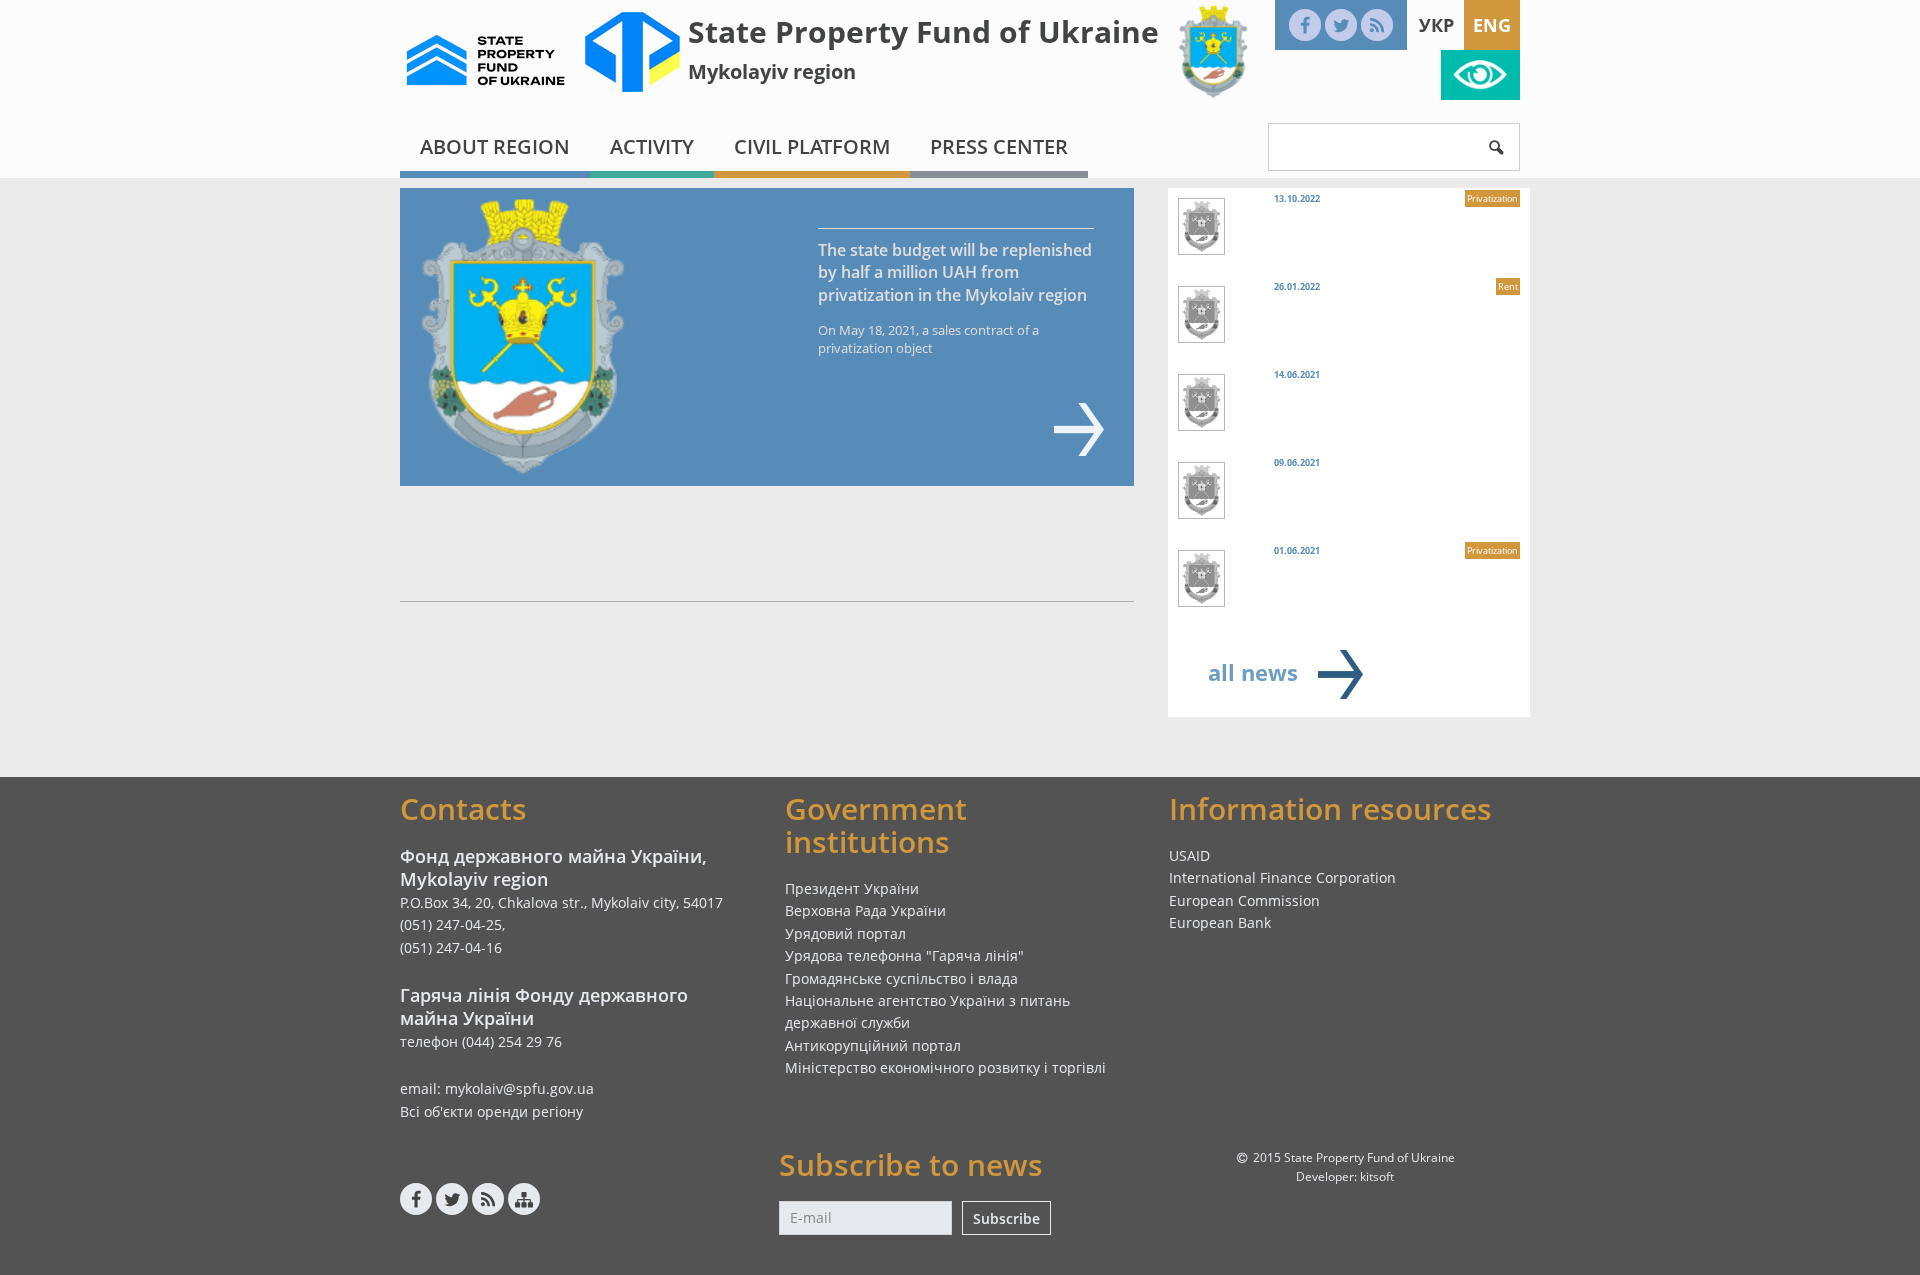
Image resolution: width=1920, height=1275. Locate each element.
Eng (1492, 25)
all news (1253, 672)
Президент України (852, 888)
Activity (652, 146)
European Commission (1244, 900)
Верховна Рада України (865, 910)
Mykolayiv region (772, 71)
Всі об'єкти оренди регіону (491, 1111)
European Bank (1220, 922)
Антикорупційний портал (873, 1045)
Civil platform (812, 146)
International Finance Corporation (1282, 877)
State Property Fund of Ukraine (923, 31)
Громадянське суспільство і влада (901, 978)
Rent (1508, 286)
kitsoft (1377, 1176)
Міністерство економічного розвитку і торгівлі (945, 1067)
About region (495, 146)
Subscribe (1006, 1218)
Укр (1436, 25)
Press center (999, 146)
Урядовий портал (845, 933)
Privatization (1492, 198)
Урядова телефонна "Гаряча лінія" (904, 955)
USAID (1189, 855)
